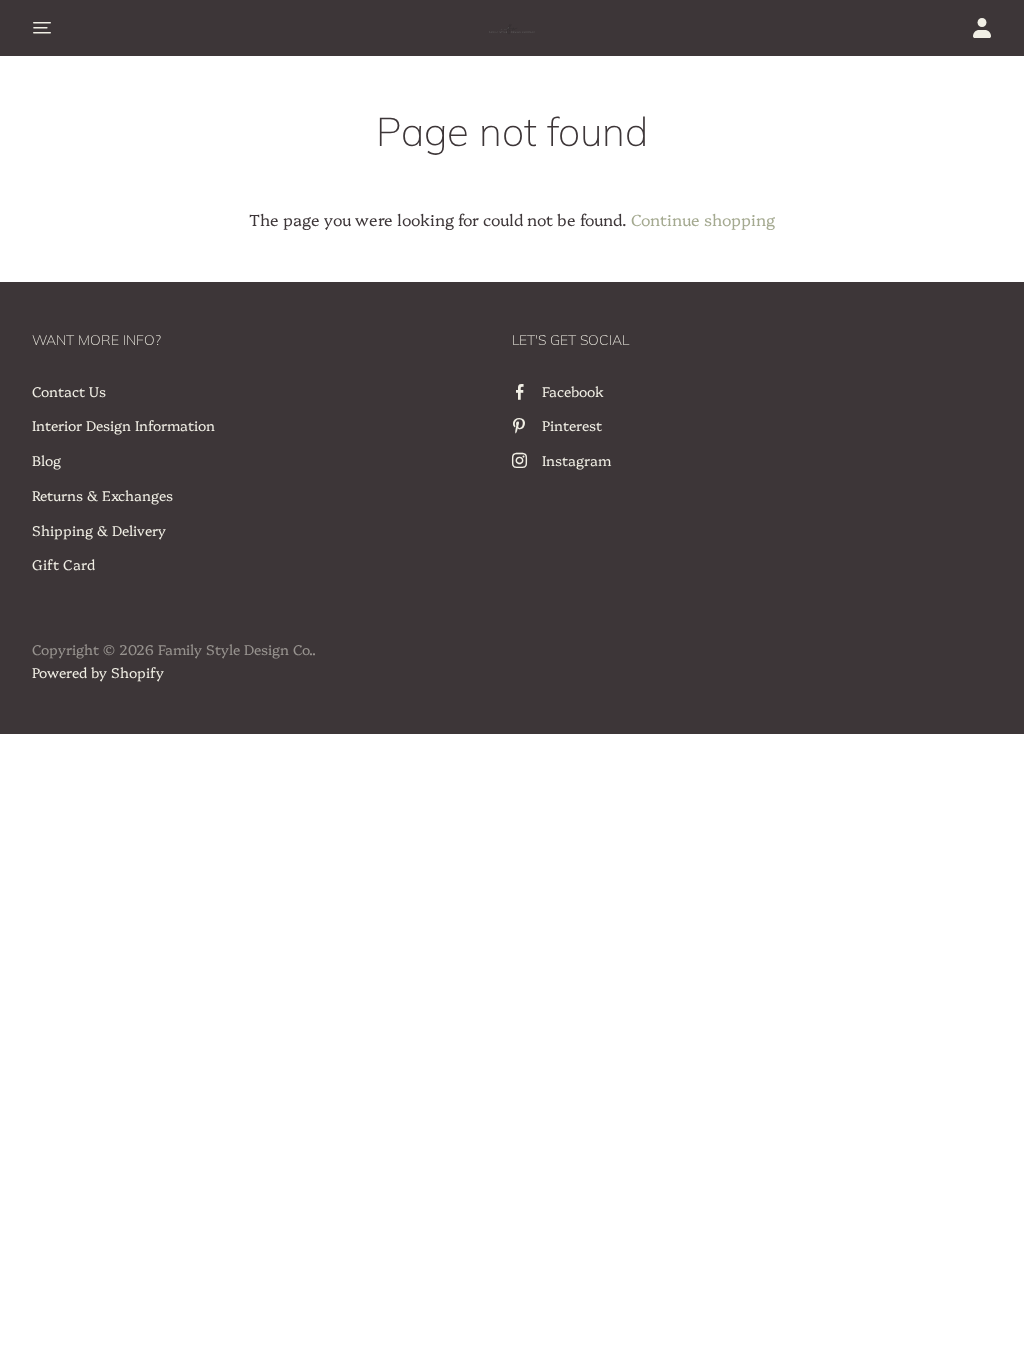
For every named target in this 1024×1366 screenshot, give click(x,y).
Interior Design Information (123, 425)
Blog (46, 460)
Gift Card (63, 564)
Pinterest (572, 425)
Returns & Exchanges (102, 495)
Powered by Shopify (98, 672)
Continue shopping (703, 219)
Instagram (576, 460)
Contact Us (69, 391)
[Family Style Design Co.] (512, 28)
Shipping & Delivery (99, 530)
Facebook (573, 391)
